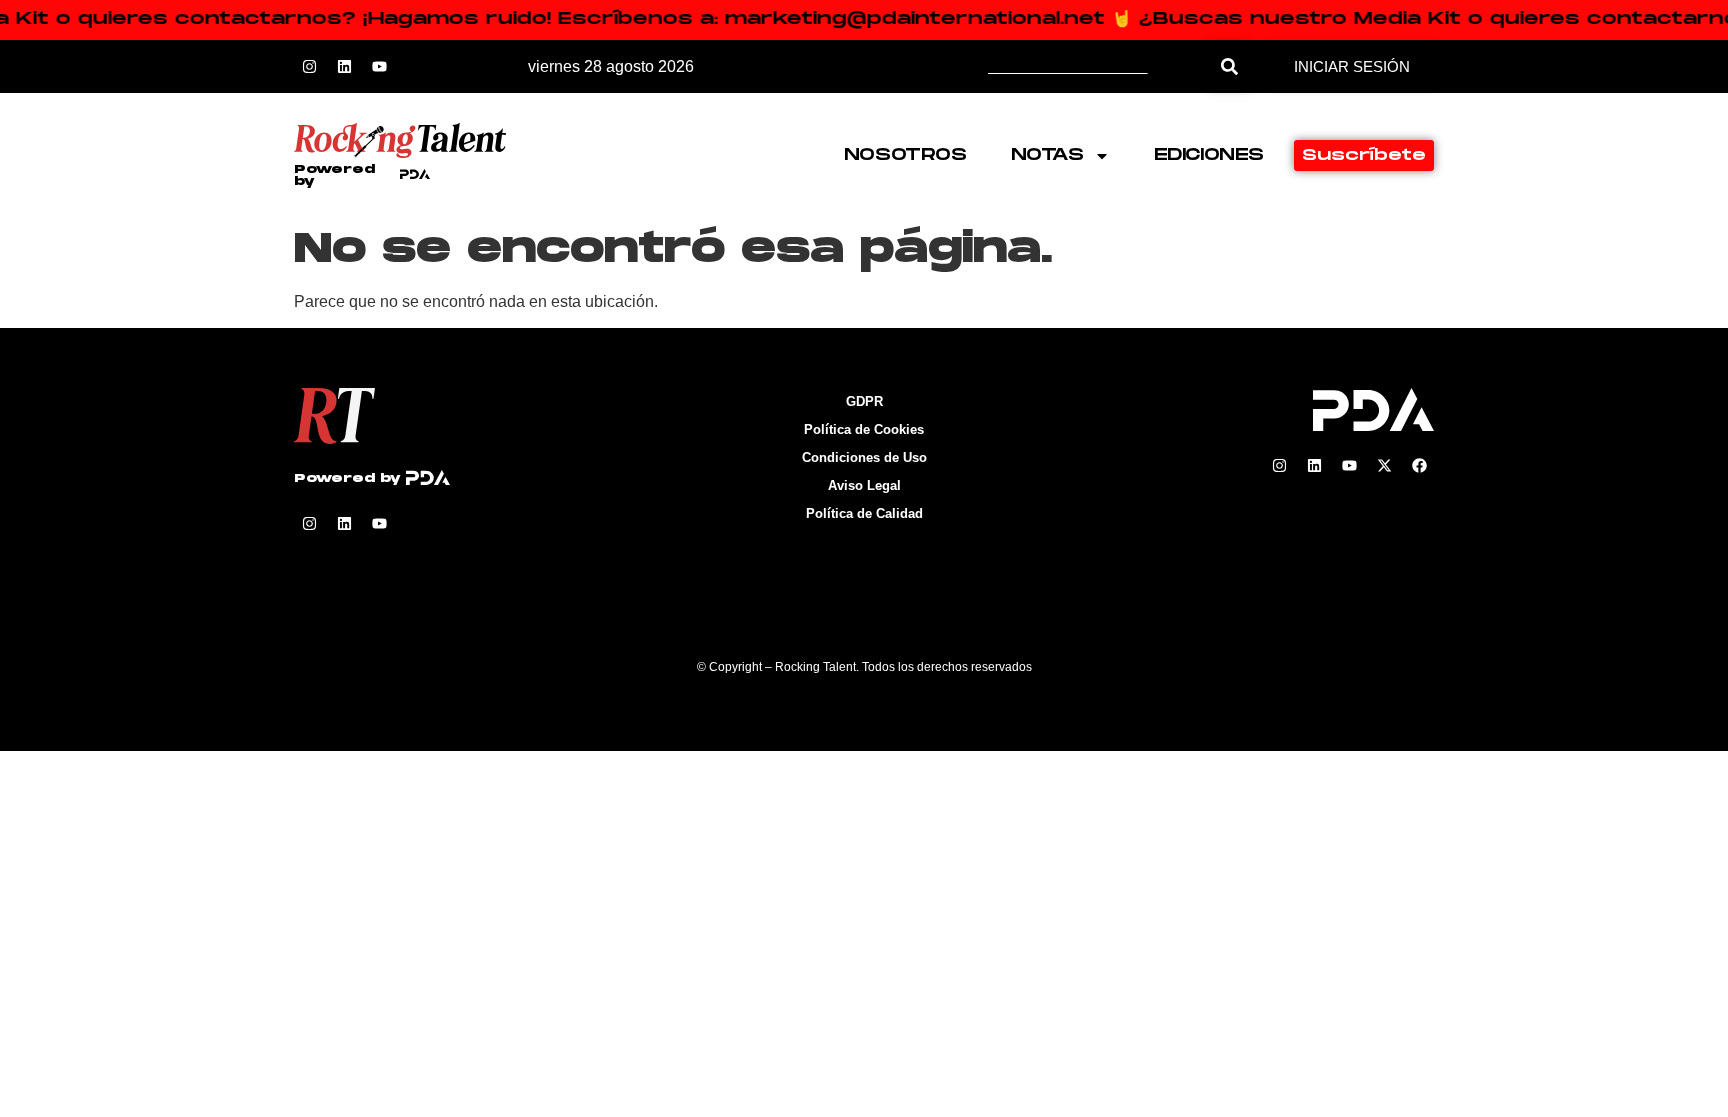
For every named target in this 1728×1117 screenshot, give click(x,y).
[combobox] (1098, 66)
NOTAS (1047, 155)
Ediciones (1209, 155)
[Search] (1229, 66)
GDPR (864, 401)
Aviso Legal (864, 485)
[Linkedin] (344, 67)
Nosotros (905, 155)
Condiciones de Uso (864, 457)
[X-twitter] (1384, 466)
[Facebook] (1419, 466)
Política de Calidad (864, 513)
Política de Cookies (864, 429)
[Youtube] (379, 67)
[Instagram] (309, 67)
